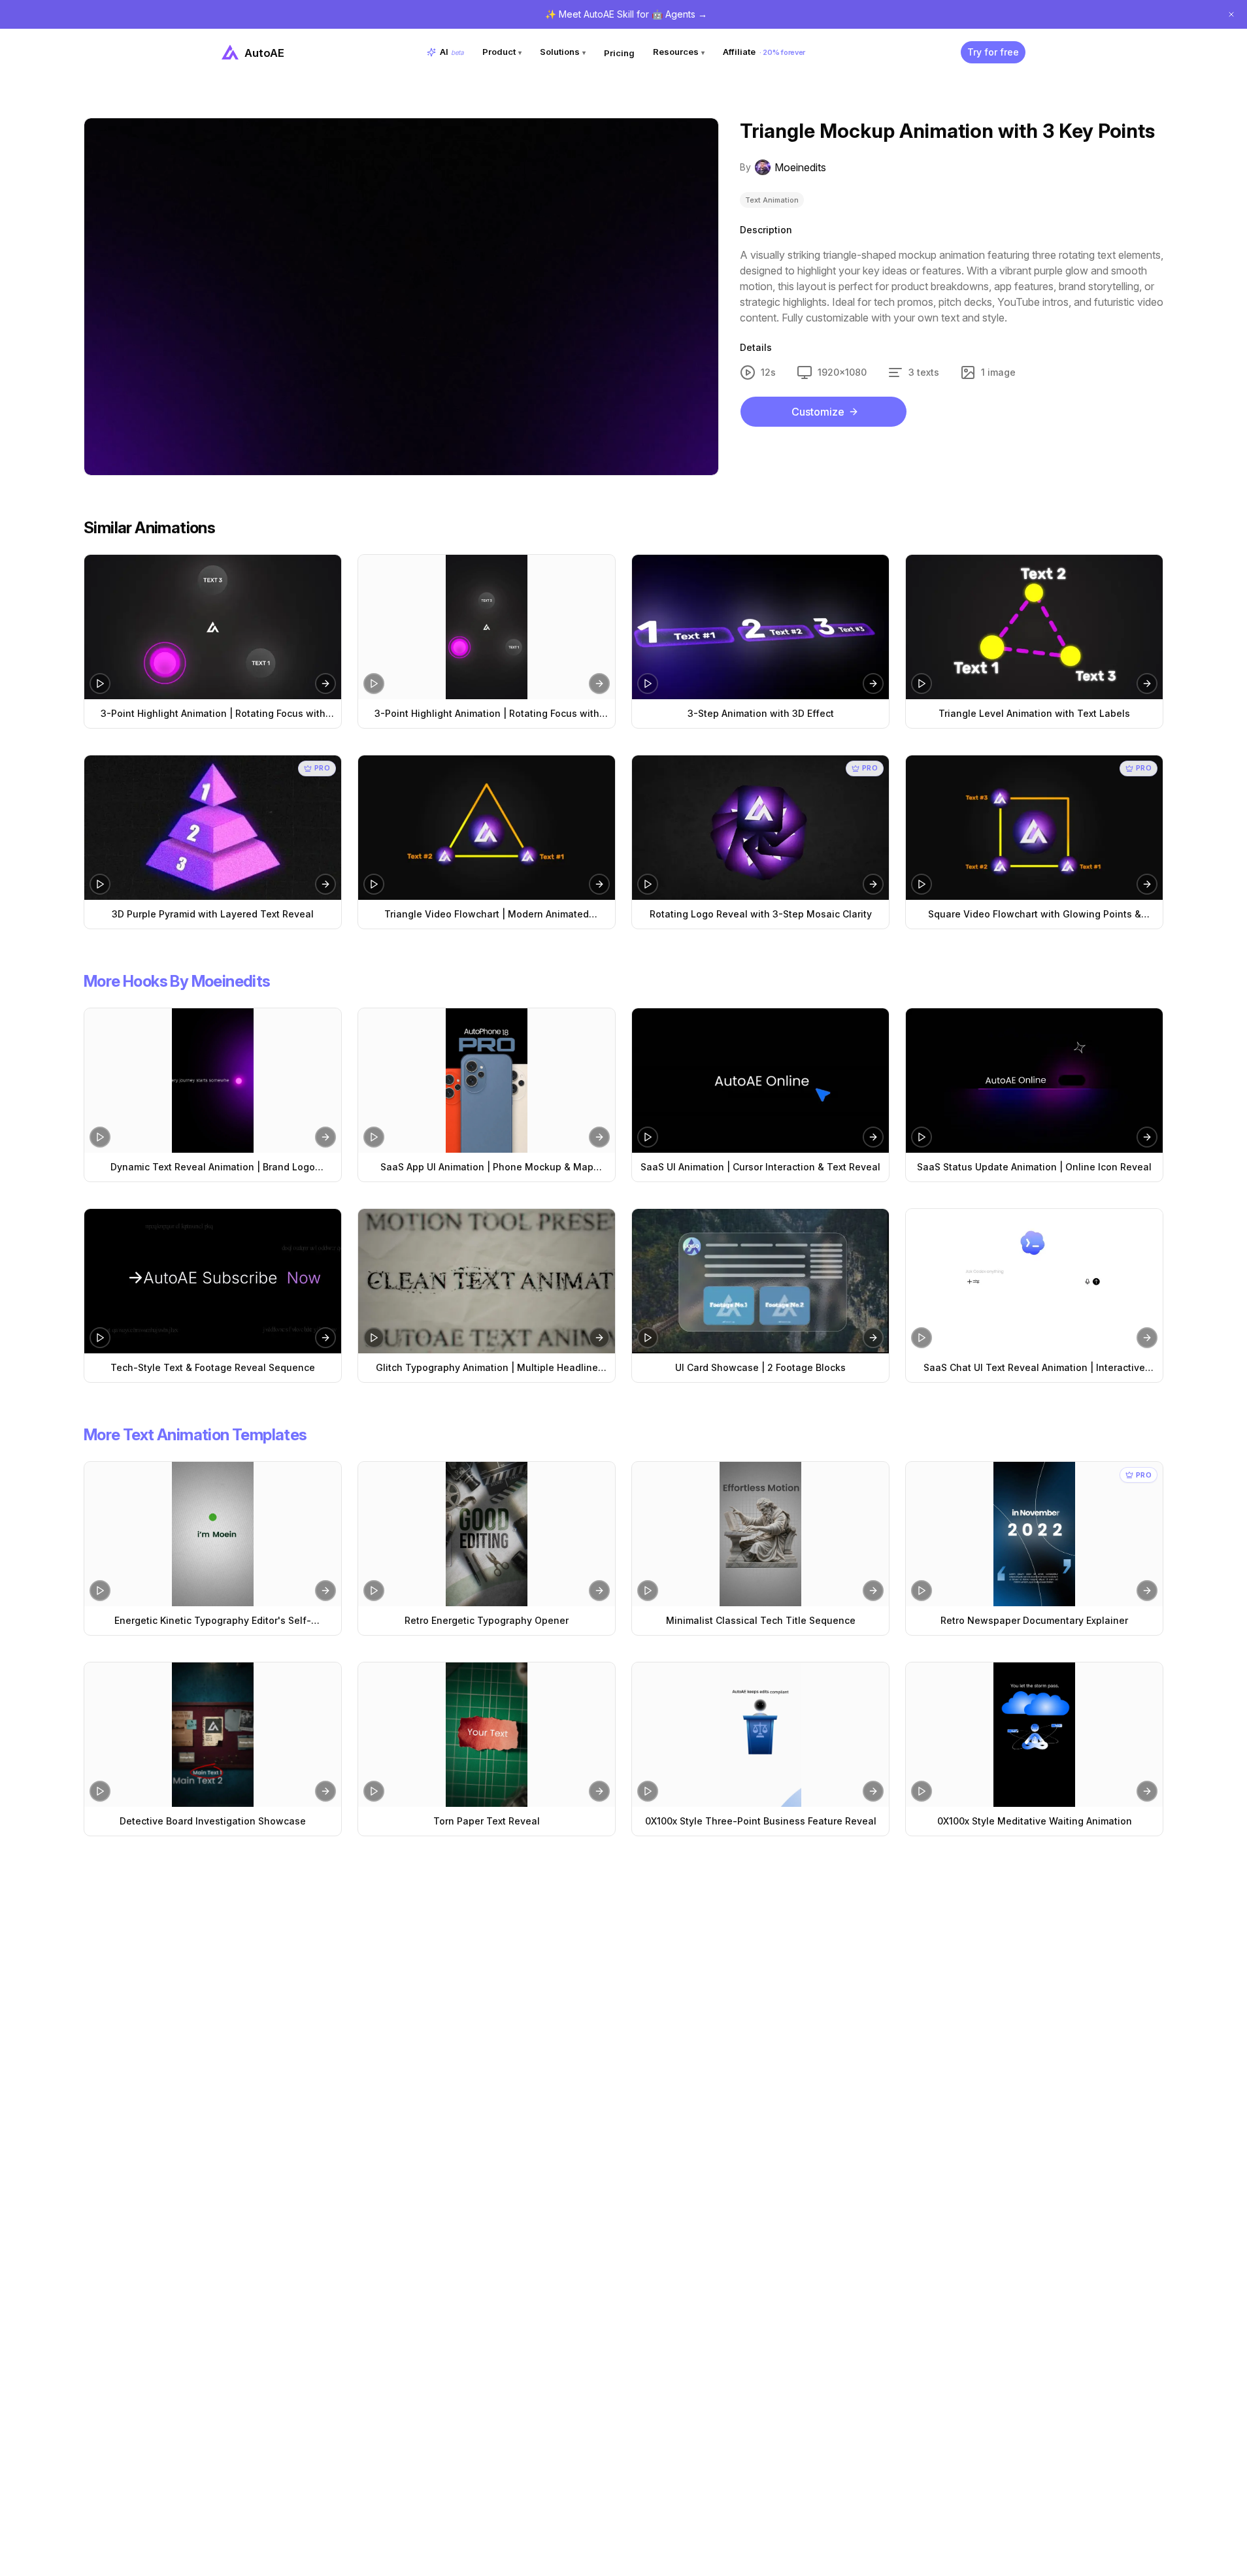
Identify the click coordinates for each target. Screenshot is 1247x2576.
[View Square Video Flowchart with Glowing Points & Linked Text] (1034, 828)
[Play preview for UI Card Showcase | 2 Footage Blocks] (648, 1338)
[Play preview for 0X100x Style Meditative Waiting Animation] (922, 1791)
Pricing (619, 53)
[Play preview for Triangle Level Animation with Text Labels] (922, 684)
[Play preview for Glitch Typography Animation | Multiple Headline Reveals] (374, 1338)
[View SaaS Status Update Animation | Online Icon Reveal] (1034, 1081)
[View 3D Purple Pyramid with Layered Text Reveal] (213, 828)
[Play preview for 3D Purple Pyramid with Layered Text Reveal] (100, 884)
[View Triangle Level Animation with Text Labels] (1034, 627)
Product (502, 52)
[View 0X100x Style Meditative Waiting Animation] (1034, 1735)
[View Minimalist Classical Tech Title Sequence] (760, 1534)
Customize (818, 412)
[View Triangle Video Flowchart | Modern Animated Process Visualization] (487, 828)
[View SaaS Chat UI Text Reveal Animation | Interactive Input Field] (1034, 1281)
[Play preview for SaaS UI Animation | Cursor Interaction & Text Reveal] (648, 1137)
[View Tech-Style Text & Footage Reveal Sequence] (213, 1281)
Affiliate (764, 52)
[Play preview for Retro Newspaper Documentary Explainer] (922, 1591)
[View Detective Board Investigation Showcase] (213, 1735)
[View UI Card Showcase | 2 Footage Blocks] (760, 1281)
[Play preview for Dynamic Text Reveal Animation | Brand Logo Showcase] (100, 1137)
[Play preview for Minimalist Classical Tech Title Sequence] (648, 1591)
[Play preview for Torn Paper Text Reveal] (374, 1791)
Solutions (563, 52)
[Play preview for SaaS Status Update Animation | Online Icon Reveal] (922, 1137)
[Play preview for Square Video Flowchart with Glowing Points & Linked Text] (922, 884)
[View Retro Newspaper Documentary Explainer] (1034, 1534)
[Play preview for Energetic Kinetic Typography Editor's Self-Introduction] (100, 1591)
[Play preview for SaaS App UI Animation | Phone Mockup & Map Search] (374, 1137)
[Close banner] (1231, 14)
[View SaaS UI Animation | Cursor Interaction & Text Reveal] (760, 1081)
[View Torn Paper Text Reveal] (487, 1735)
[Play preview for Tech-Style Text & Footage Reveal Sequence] (100, 1338)
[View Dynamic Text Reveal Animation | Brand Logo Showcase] (213, 1081)
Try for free (993, 52)
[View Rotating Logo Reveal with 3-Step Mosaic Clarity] (760, 828)
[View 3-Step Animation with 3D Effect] (760, 627)
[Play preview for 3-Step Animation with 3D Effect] (648, 684)
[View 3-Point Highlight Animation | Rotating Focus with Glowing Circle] (213, 627)
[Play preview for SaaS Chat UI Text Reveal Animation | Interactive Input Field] (922, 1338)
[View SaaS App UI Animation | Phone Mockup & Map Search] (487, 1081)
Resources (679, 52)
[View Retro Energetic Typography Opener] (487, 1534)
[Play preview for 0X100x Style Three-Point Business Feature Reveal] (648, 1791)
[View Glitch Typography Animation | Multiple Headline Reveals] (487, 1281)
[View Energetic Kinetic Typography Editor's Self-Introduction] (213, 1534)
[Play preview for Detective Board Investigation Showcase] (100, 1791)
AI (452, 52)
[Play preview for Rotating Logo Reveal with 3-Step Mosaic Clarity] (648, 884)
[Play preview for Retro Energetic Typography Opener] (374, 1591)
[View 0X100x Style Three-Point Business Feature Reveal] (760, 1735)
